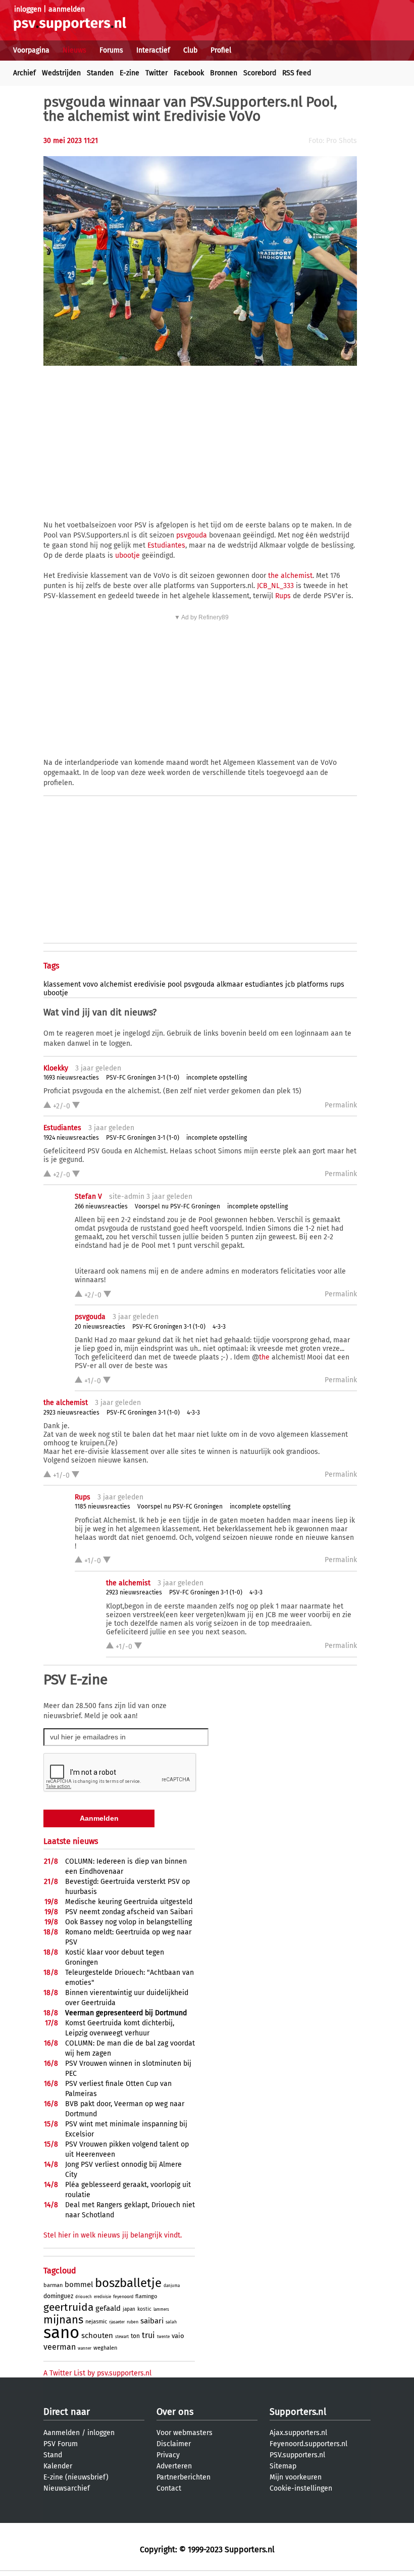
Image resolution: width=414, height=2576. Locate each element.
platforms (313, 984)
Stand (53, 2455)
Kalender (58, 2466)
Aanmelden (62, 2433)
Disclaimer (174, 2444)
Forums (111, 50)
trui (148, 2335)
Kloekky (56, 1068)
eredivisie (150, 984)
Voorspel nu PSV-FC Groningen (177, 1206)
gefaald (108, 2308)
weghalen (105, 2348)
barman (53, 2285)
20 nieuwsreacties (100, 1327)
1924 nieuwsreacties (71, 1138)
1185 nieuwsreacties (102, 1506)
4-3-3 (219, 1327)
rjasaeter (117, 2322)
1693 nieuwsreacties (71, 1078)
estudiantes (264, 984)
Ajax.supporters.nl (298, 2433)
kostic (144, 2309)
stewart (122, 2337)
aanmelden (67, 9)
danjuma (172, 2286)
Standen (100, 73)
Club (190, 50)
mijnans (63, 2320)
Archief (24, 73)
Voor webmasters (185, 2433)
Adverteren (174, 2466)
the (264, 1357)
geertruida (68, 2307)
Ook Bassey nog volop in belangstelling (128, 1922)
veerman (60, 2347)
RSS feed (297, 73)
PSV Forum (61, 2444)
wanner (85, 2348)
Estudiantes (166, 545)
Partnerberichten (184, 2477)
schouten (97, 2336)
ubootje (127, 555)
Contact (169, 2488)
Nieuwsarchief (67, 2488)
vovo (90, 984)
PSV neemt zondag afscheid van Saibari (129, 1912)
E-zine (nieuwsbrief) (76, 2477)
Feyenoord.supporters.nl (308, 2444)
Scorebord (260, 73)
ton (135, 2336)
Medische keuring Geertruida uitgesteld (129, 1902)
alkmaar (230, 984)
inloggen (28, 9)
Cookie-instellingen (301, 2488)
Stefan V (88, 1197)
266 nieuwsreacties (101, 1206)
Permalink (341, 1105)
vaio (178, 2336)
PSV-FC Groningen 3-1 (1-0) (143, 1078)
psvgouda (192, 535)
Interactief (153, 50)
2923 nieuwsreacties (71, 1413)
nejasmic (96, 2322)
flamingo (146, 2296)
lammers (161, 2310)
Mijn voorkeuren (296, 2477)
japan (129, 2309)
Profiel (221, 50)
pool (175, 984)
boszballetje (128, 2283)
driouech (84, 2297)
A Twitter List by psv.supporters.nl (97, 2373)
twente (163, 2337)
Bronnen (224, 73)
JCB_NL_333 (275, 586)
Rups (283, 596)
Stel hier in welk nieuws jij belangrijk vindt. (113, 2235)
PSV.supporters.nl (297, 2455)
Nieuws (74, 50)
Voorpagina (31, 50)
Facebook (189, 73)
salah (171, 2322)
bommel (79, 2285)
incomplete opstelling (217, 1078)
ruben (133, 2322)
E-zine (130, 73)
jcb (290, 984)
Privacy (168, 2455)
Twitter (157, 73)
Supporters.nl (298, 2412)
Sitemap (283, 2466)
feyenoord (123, 2297)
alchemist (116, 984)
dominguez (58, 2296)
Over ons (175, 2412)
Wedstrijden (61, 73)
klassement (62, 984)
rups (337, 984)
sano (61, 2332)
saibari (152, 2321)
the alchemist (290, 576)
